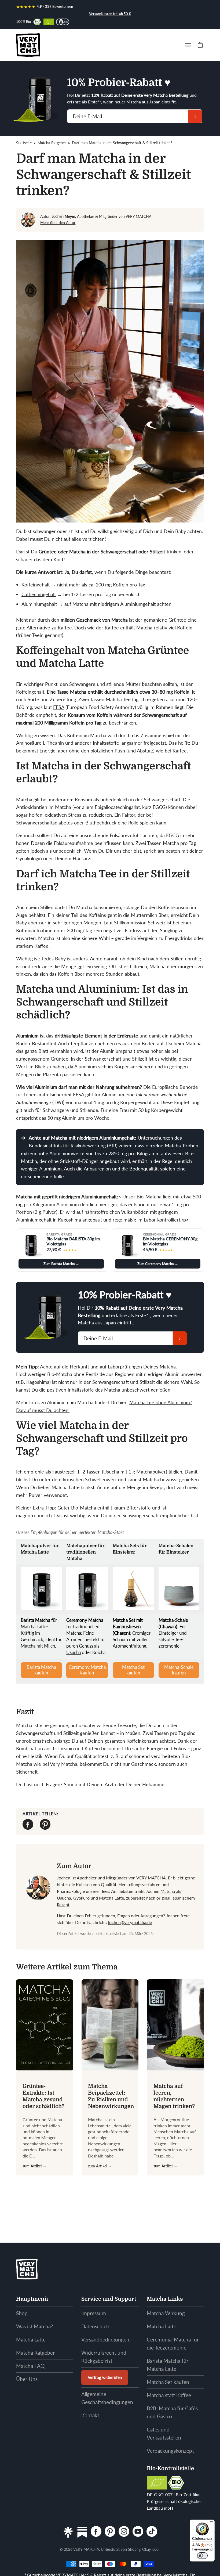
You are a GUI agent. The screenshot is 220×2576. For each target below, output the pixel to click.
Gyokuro (81, 1898)
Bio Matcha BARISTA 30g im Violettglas (73, 1241)
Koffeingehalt (36, 585)
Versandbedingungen (105, 2339)
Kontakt (90, 2415)
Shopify (134, 2549)
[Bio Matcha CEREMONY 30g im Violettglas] (127, 1245)
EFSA (59, 707)
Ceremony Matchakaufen (87, 1670)
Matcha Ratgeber (52, 143)
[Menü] (211, 2523)
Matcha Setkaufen (133, 1670)
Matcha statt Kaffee (169, 2395)
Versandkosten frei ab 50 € (110, 14)
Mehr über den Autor (58, 223)
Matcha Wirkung (166, 2313)
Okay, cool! (151, 2549)
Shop (22, 2313)
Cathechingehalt (39, 594)
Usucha (74, 1652)
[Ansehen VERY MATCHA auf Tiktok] (152, 2532)
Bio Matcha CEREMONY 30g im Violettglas (170, 1241)
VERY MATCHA (86, 2549)
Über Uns (27, 2379)
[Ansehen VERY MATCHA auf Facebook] (96, 2532)
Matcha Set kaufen (168, 2382)
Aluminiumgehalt (39, 604)
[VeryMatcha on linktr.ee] (68, 2532)
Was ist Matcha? (35, 2326)
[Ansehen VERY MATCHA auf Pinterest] (110, 2532)
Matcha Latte (31, 2339)
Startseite (24, 143)
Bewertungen (63, 6)
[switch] (202, 2556)
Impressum (94, 2313)
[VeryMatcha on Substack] (82, 2532)
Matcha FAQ (30, 2366)
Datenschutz (96, 2326)
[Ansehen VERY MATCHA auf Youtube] (138, 2532)
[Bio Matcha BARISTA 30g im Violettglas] (31, 1245)
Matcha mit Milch (38, 1646)
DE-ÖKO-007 (160, 2494)
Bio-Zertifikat (188, 2494)
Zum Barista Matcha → (61, 1264)
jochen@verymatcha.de (130, 1922)
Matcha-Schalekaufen (179, 1670)
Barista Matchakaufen (41, 1670)
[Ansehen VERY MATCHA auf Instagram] (124, 2532)
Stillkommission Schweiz (140, 923)
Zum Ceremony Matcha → (158, 1264)
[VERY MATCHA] (28, 45)
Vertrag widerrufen (105, 2377)
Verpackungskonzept (170, 2451)
